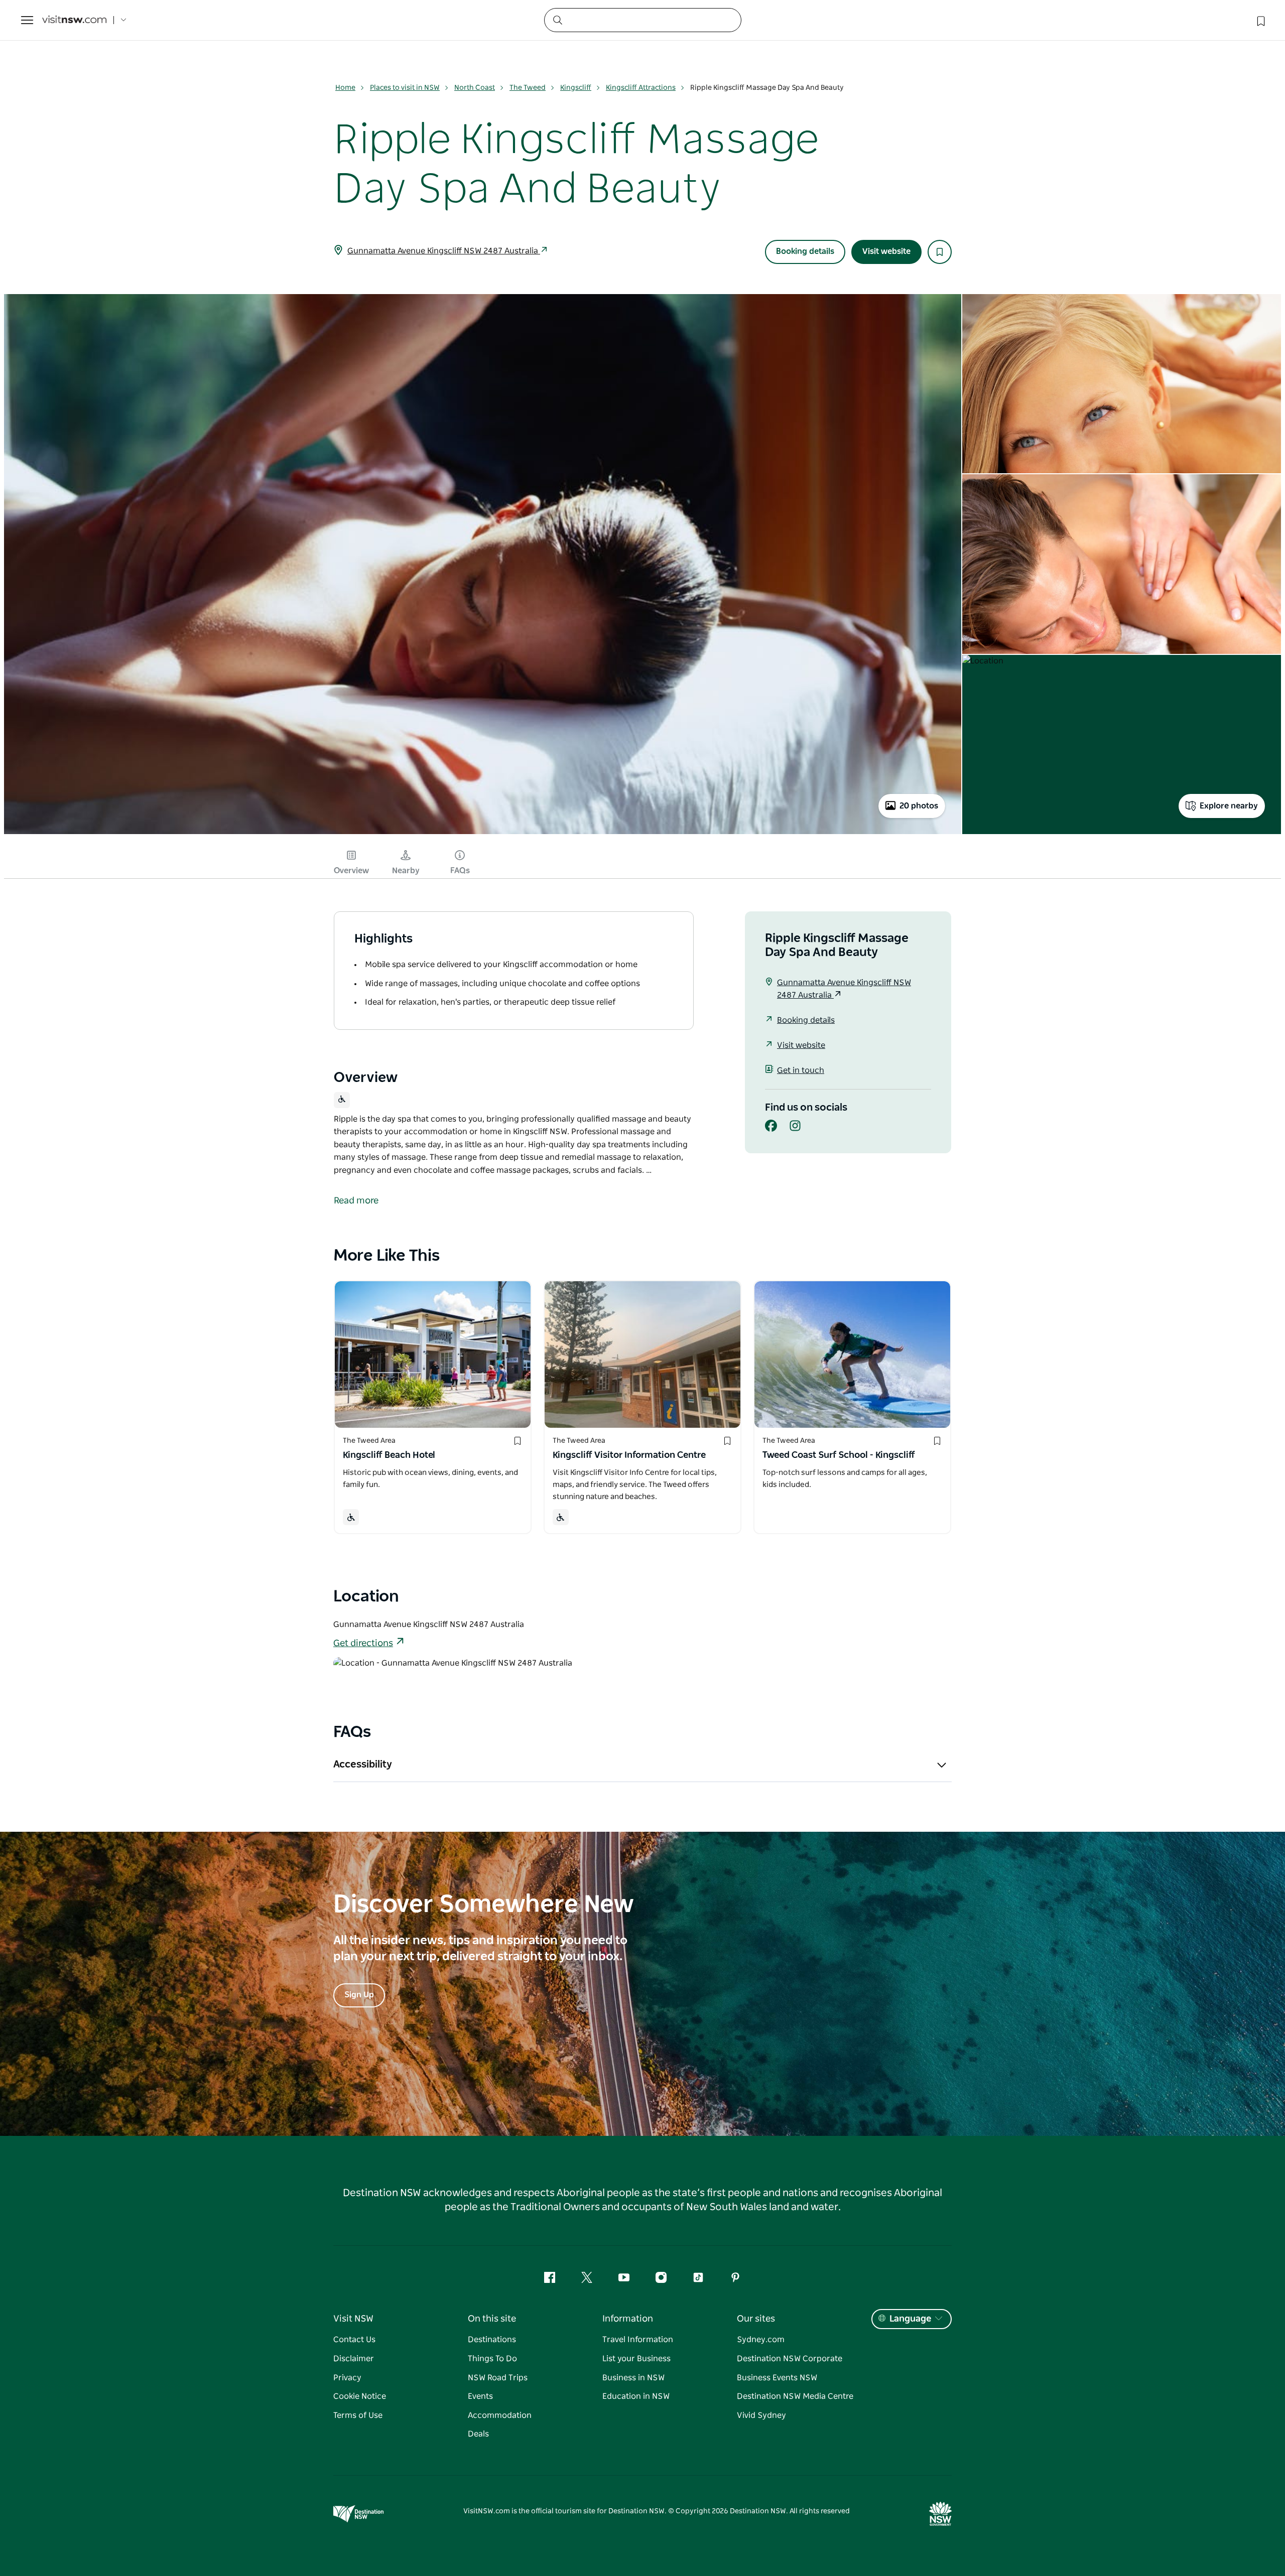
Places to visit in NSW (405, 88)
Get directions (363, 1644)
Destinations (492, 2340)
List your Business (636, 2359)
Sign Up (359, 1995)
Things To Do (492, 2359)
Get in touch (801, 1070)
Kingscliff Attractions (641, 88)
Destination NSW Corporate (790, 2359)
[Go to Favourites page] (1260, 20)
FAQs (460, 871)
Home (345, 88)
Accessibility (363, 1765)
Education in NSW (636, 2396)
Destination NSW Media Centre (795, 2396)
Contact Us (354, 2340)
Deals (478, 2434)
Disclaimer (354, 2359)
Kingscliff (576, 88)
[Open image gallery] (483, 833)
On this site (492, 2319)
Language (910, 2319)
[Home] (74, 20)
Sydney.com (761, 2340)
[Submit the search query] (557, 20)
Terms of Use (358, 2415)
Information (628, 2319)
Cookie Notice (360, 2396)
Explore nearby (1229, 806)
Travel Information (638, 2340)
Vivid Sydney (761, 2415)
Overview (351, 871)
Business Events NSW (777, 2378)
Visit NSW (353, 2319)
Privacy (347, 2378)
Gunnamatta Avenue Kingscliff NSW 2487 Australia (444, 251)
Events (480, 2396)
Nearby (406, 871)
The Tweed (528, 88)
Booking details (805, 251)
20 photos (919, 806)
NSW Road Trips (498, 2378)
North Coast (475, 88)
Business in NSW (633, 2378)
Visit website (886, 251)
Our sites (756, 2319)
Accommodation (500, 2415)
